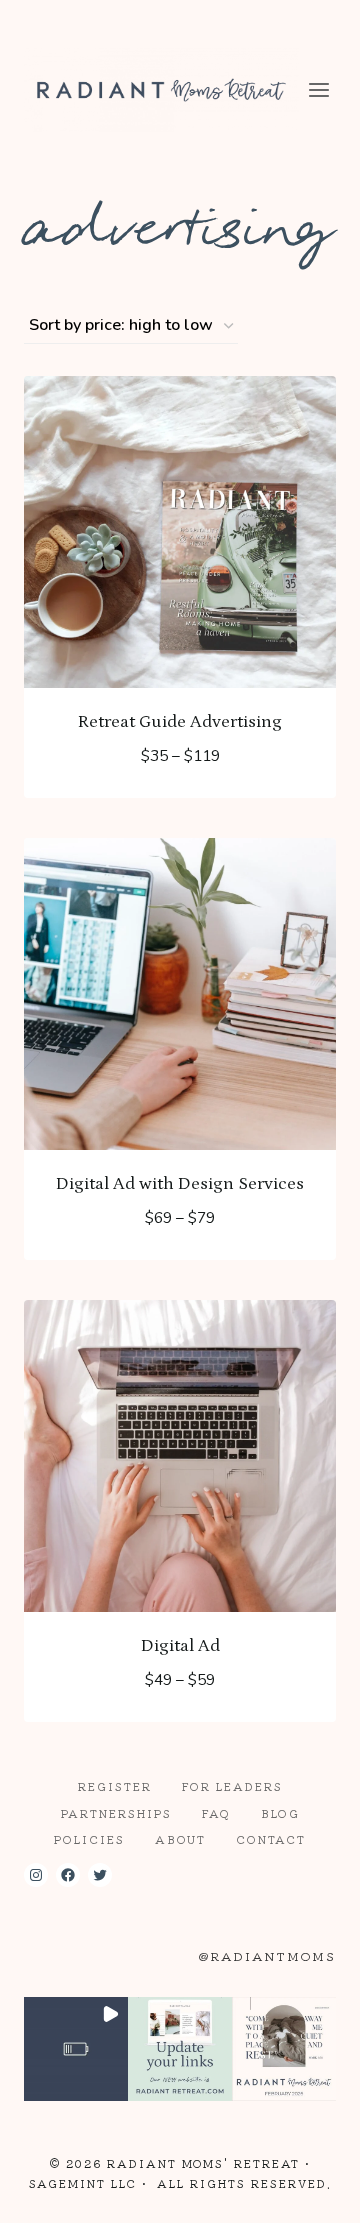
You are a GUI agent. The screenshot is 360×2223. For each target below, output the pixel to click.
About (180, 1839)
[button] (76, 2049)
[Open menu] (319, 89)
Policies (89, 1839)
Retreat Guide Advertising (180, 722)
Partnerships (116, 1813)
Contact (271, 1839)
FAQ (216, 1813)
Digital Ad (180, 1646)
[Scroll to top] (308, 2191)
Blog (280, 1813)
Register (115, 1786)
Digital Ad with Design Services (180, 1184)
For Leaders (232, 1786)
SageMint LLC (83, 2183)
